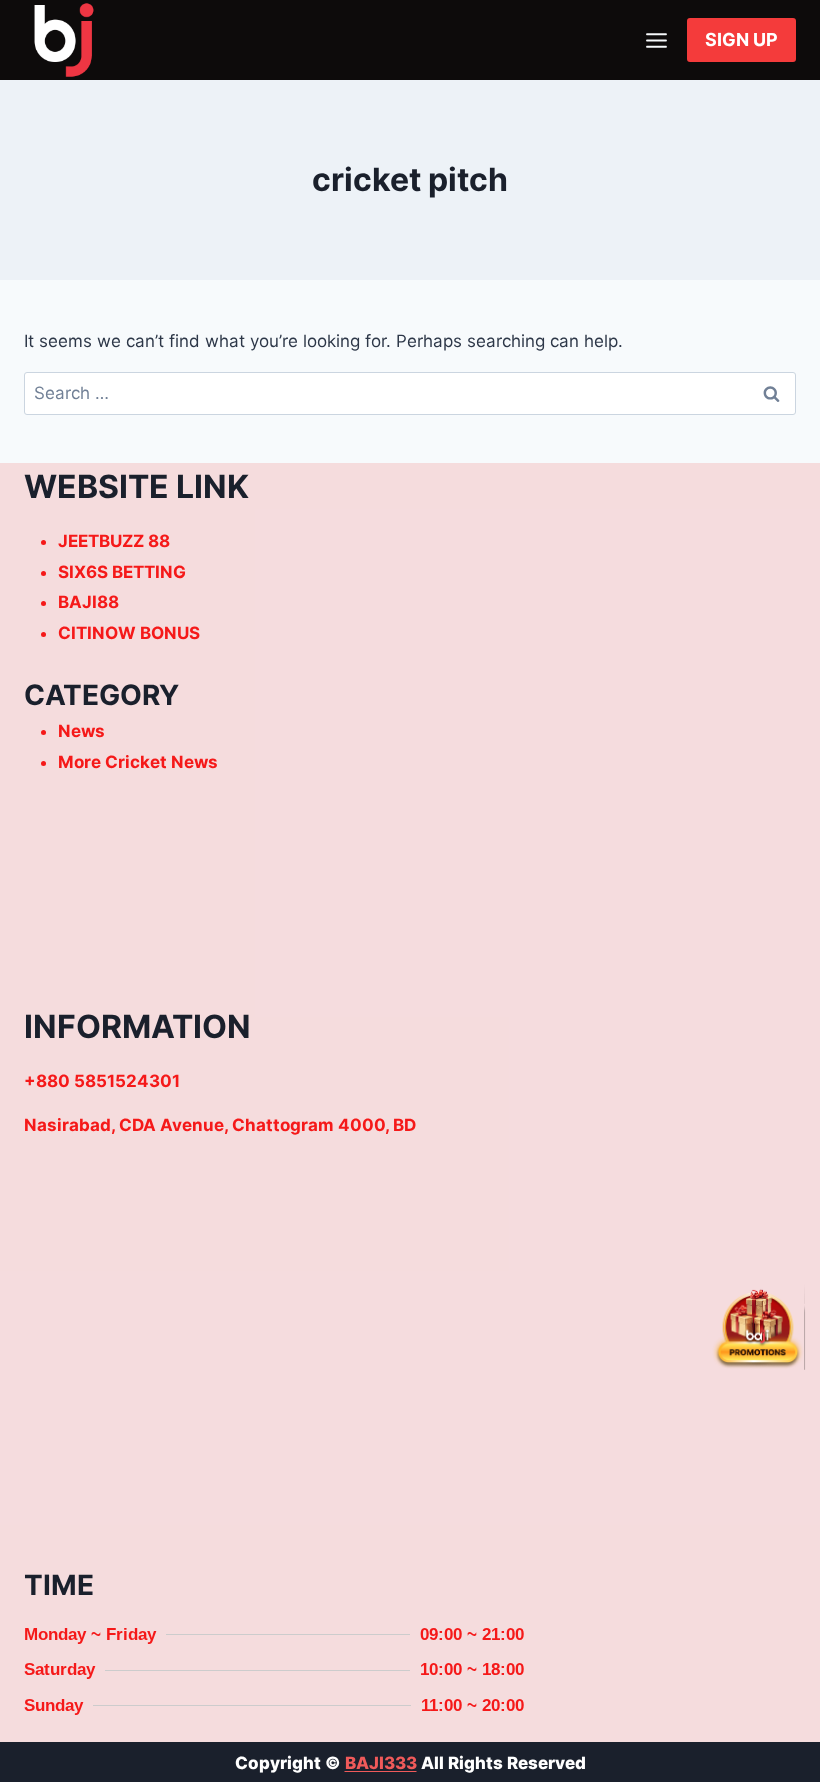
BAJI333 (381, 1763)
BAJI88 (88, 602)
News (81, 731)
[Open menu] (656, 40)
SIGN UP (741, 39)
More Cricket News (138, 762)
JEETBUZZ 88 (114, 541)
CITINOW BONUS (129, 633)
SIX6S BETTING (122, 572)
